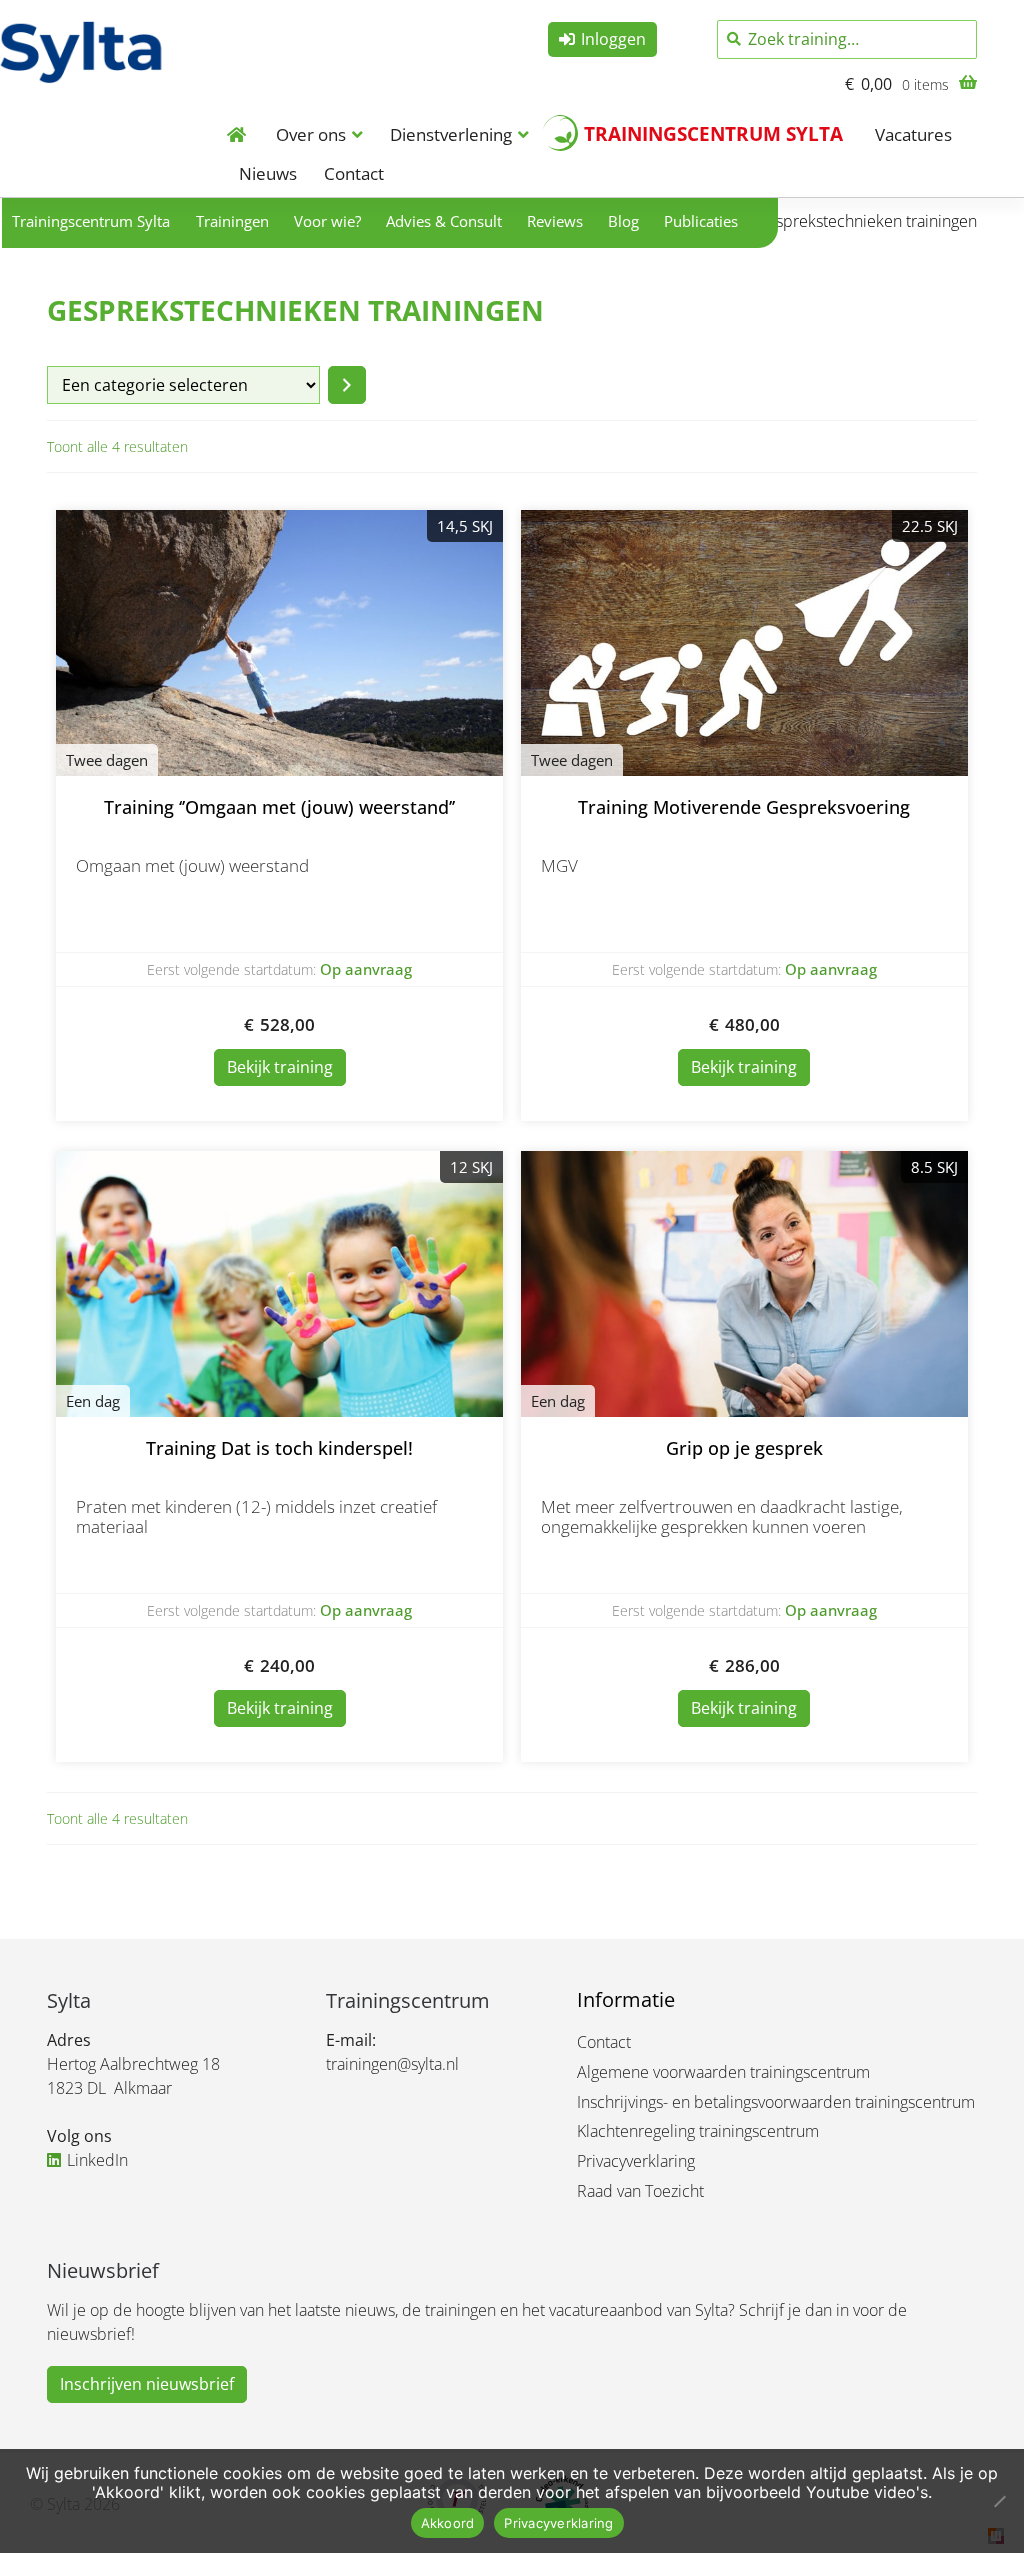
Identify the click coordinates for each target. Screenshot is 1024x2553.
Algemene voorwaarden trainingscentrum (723, 2072)
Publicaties (701, 221)
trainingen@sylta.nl (392, 2064)
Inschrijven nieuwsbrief (147, 2384)
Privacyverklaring (636, 2161)
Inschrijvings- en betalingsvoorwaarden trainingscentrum (776, 2102)
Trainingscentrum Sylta (713, 134)
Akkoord (448, 2523)
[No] (999, 2501)
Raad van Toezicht (640, 2191)
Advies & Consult (444, 221)
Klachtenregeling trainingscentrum (698, 2131)
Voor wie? (327, 221)
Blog (623, 221)
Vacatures (913, 134)
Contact (354, 173)
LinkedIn (97, 2160)
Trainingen (232, 221)
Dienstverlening (451, 134)
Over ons (311, 134)
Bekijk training (280, 1067)
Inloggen (613, 39)
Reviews (555, 221)
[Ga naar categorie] (347, 385)
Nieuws (268, 173)
